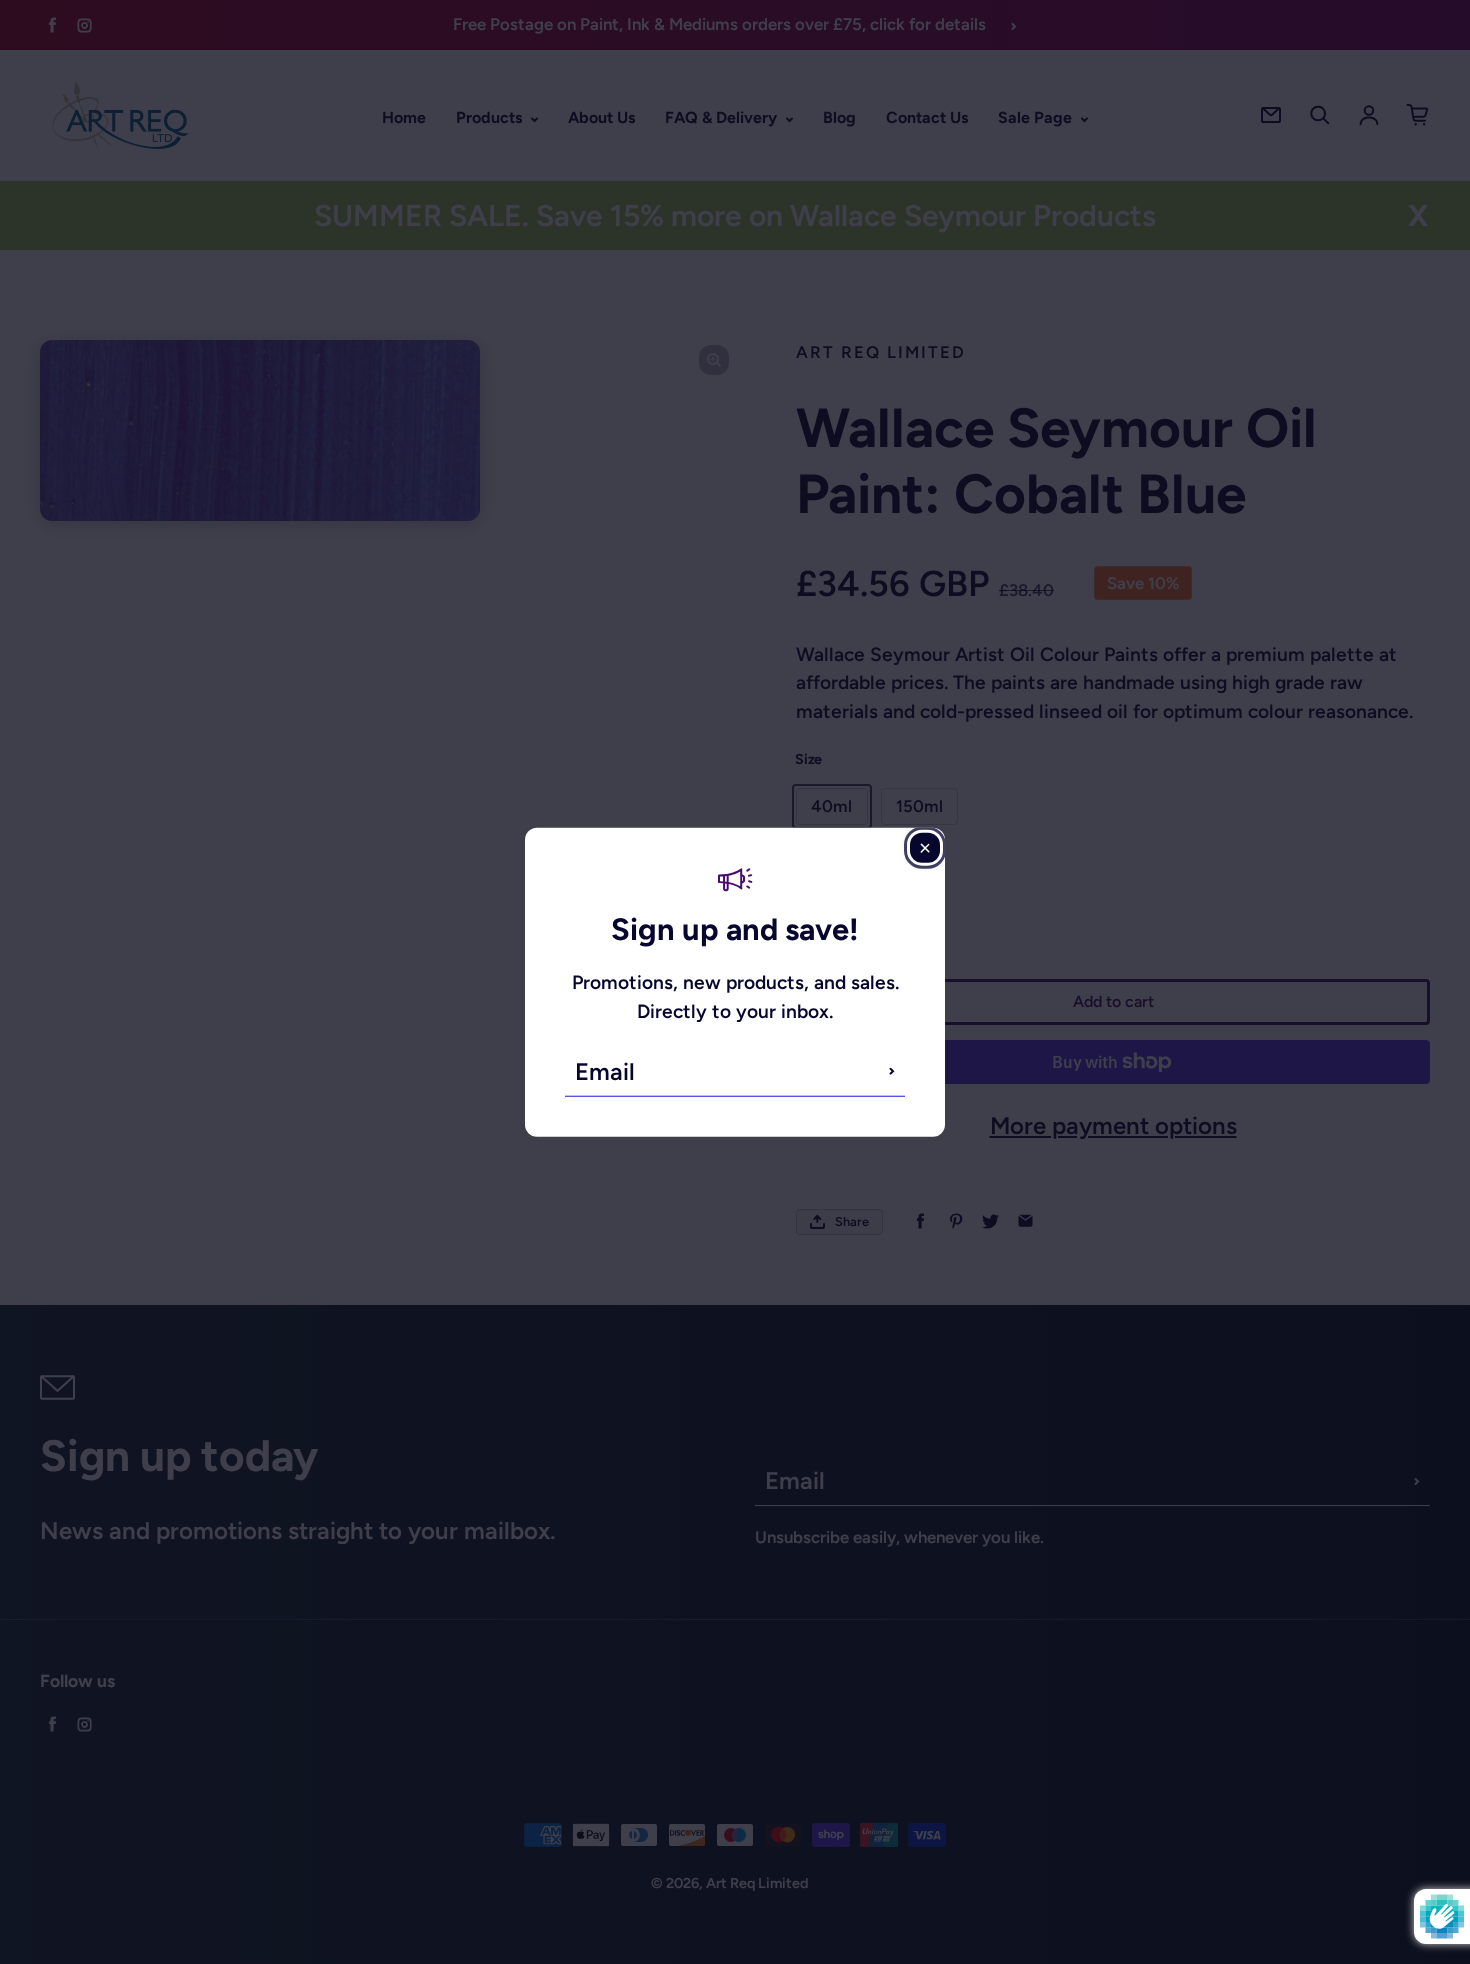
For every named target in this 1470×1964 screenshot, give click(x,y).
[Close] (925, 848)
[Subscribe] (892, 1071)
